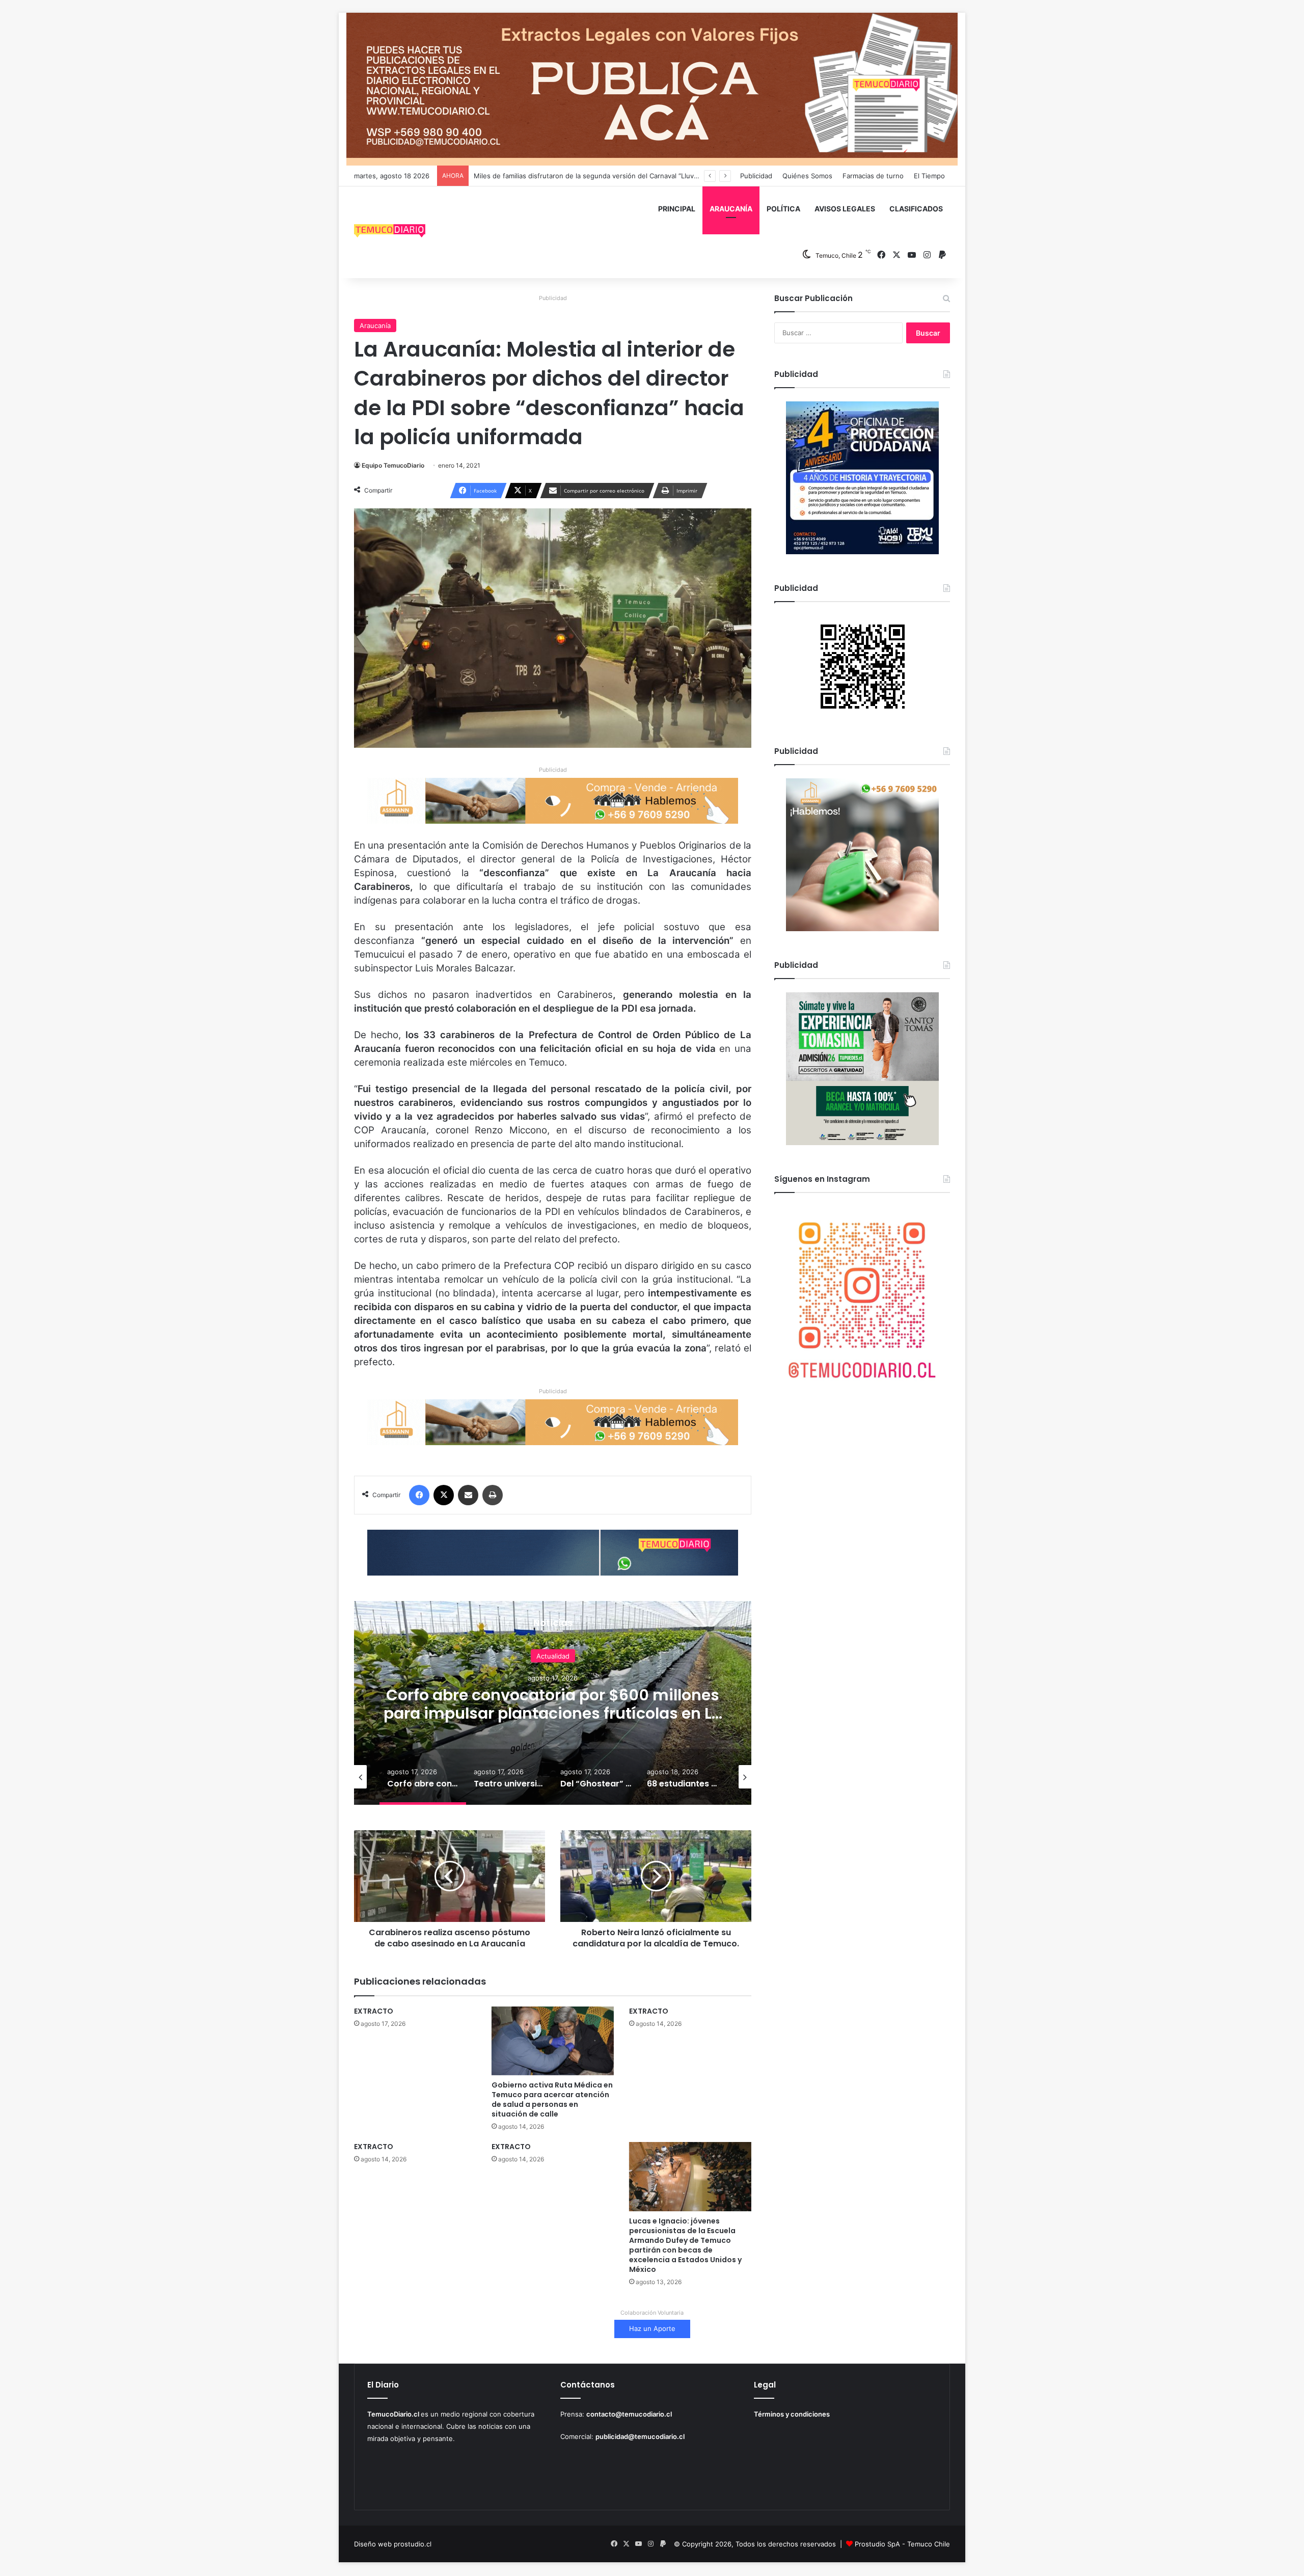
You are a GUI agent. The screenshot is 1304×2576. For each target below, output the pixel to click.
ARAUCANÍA (731, 209)
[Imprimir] (493, 1495)
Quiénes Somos (807, 176)
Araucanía (375, 326)
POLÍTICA (783, 209)
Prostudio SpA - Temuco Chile (902, 2544)
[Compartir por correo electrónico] (468, 1495)
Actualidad (553, 1656)
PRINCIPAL (677, 209)
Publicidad (756, 176)
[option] (553, 1703)
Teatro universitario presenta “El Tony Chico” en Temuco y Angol (553, 1704)
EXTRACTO (374, 2011)
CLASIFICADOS (916, 209)
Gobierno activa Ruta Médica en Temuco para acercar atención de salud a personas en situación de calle (552, 2099)
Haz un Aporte (652, 2328)
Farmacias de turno (873, 176)
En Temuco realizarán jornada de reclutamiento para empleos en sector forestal (600, 176)
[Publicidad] (652, 89)
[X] (444, 1495)
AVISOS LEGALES (845, 209)
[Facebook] (419, 1495)
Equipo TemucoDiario (393, 465)
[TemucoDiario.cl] (390, 232)
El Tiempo (929, 176)
